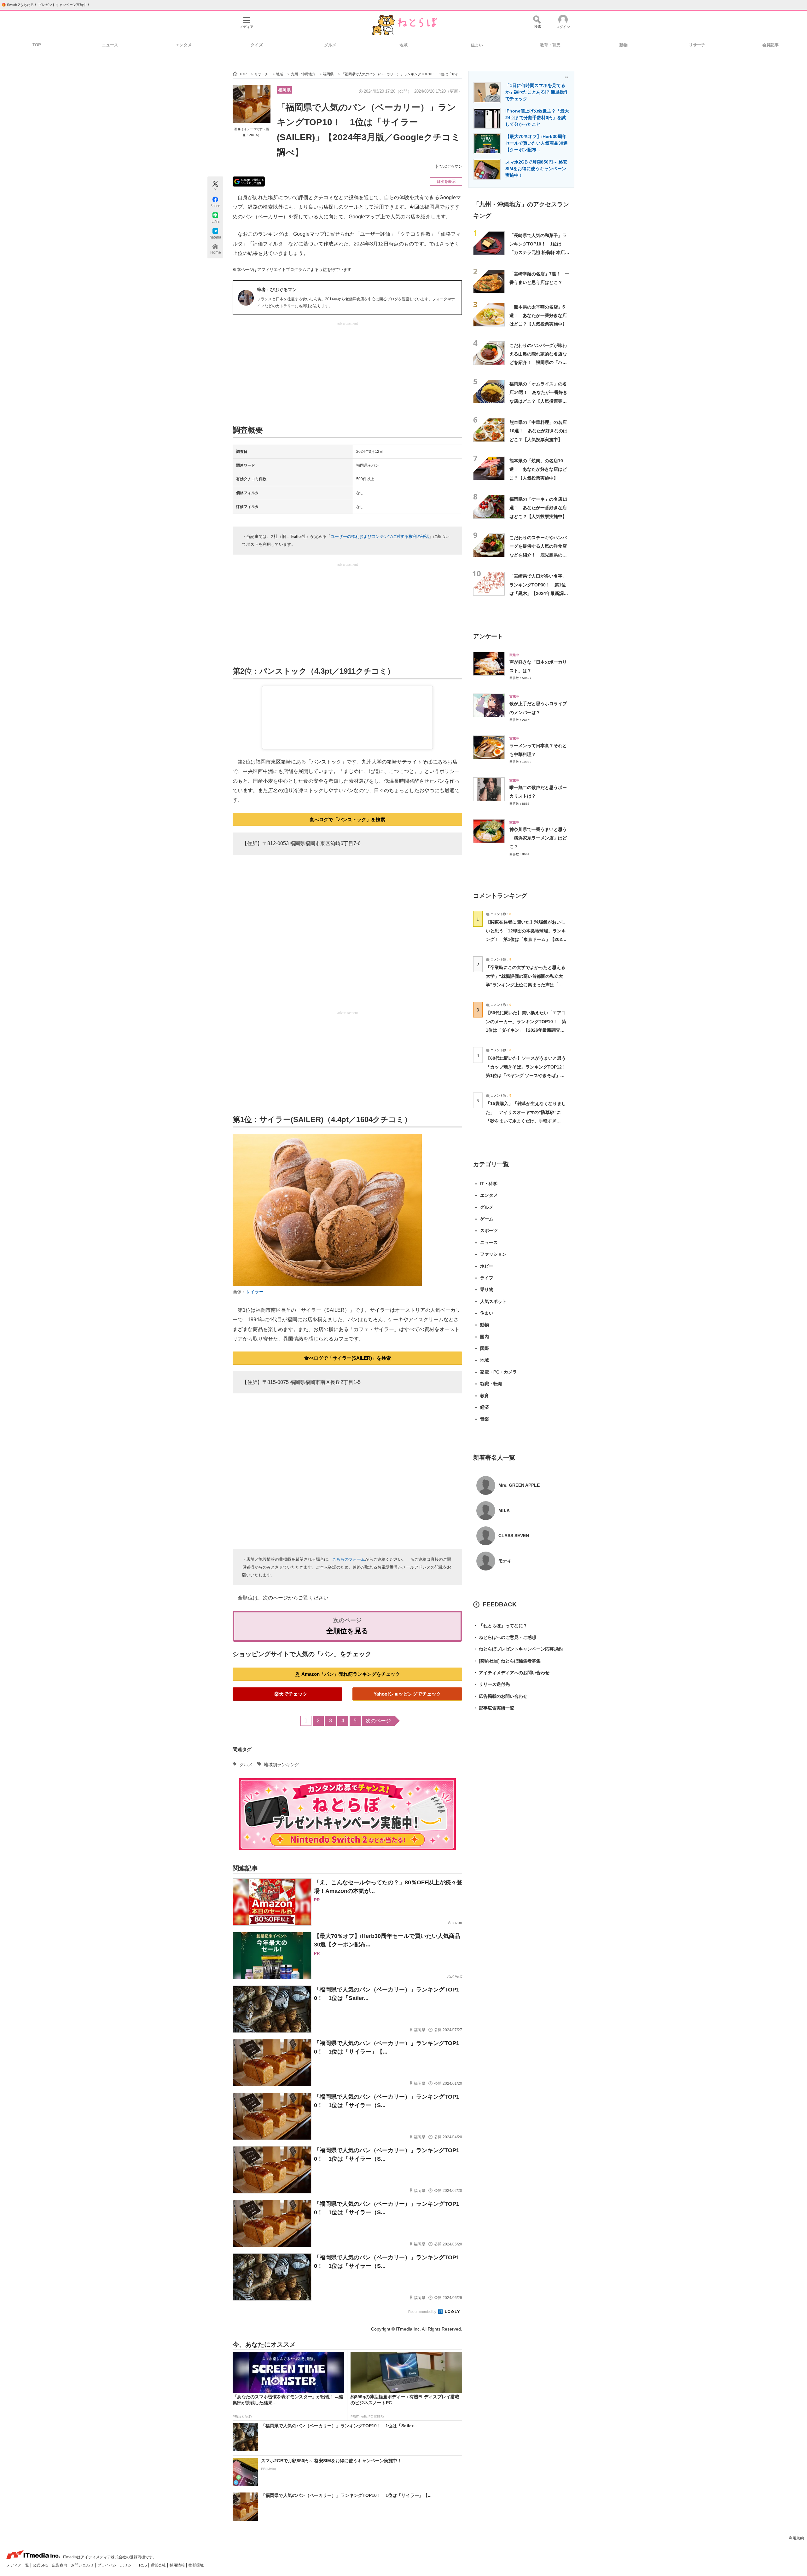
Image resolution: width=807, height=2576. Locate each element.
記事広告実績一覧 (494, 1708)
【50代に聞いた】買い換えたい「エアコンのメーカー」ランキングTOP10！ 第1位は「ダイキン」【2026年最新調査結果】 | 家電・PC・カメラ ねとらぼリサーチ (526, 1030)
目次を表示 (446, 182)
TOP (37, 45)
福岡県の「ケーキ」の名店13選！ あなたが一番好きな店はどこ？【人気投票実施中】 (538, 508)
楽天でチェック (291, 1694)
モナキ (505, 1561)
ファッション (493, 1254)
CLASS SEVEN (514, 1536)
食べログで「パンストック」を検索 (347, 819)
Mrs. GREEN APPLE (519, 1485)
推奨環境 (196, 2565)
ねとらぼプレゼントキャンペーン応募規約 (518, 1649)
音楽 (485, 1419)
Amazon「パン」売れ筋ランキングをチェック (351, 1674)
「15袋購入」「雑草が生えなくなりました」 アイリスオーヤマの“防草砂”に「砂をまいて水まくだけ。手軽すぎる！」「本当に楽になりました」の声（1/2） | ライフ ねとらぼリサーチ (526, 1121)
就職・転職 (491, 1384)
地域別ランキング (282, 1765)
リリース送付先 (491, 1684)
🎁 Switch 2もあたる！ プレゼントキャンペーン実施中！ (46, 5)
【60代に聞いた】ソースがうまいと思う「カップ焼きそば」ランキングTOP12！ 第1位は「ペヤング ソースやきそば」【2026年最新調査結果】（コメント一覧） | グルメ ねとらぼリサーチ (528, 1075)
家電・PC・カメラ (499, 1372)
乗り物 (487, 1289)
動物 (624, 45)
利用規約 (796, 2538)
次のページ (378, 1721)
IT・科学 (489, 1184)
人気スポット (493, 1301)
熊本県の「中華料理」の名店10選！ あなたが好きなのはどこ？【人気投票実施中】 (538, 431)
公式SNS (41, 2565)
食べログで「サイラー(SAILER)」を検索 (348, 1358)
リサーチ (697, 45)
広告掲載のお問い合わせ (500, 1696)
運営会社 (159, 2565)
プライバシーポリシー (117, 2565)
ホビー (487, 1266)
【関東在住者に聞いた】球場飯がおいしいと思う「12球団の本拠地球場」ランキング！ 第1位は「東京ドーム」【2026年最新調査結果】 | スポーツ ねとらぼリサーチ (526, 939)
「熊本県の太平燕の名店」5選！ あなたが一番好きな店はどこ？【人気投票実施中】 (538, 316)
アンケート (488, 636)
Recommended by (423, 2312)
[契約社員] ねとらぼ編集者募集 (507, 1661)
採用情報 (178, 2565)
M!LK (504, 1510)
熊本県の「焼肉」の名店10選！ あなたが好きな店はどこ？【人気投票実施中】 (538, 469)
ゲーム (487, 1219)
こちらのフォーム (349, 1559)
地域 (403, 45)
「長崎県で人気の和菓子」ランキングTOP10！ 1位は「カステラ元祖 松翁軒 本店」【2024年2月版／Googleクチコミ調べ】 (539, 253)
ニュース (110, 45)
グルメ (330, 45)
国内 (485, 1337)
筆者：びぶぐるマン (277, 290)
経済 (485, 1407)
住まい (477, 45)
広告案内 (60, 2565)
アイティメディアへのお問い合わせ (511, 1673)
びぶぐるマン (451, 166)
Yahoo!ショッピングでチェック (407, 1694)
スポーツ (489, 1230)
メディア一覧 (18, 2565)
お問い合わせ (83, 2565)
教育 (485, 1396)
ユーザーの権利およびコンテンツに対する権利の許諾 (380, 536)
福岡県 (284, 90)
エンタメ (183, 45)
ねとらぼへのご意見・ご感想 (505, 1637)
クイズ (257, 45)
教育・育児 (550, 45)
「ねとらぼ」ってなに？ (500, 1626)
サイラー (255, 1292)
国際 (485, 1348)
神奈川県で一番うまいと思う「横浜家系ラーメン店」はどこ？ (538, 838)
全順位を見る (347, 1631)
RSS (143, 2565)
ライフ (487, 1278)
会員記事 (770, 45)
